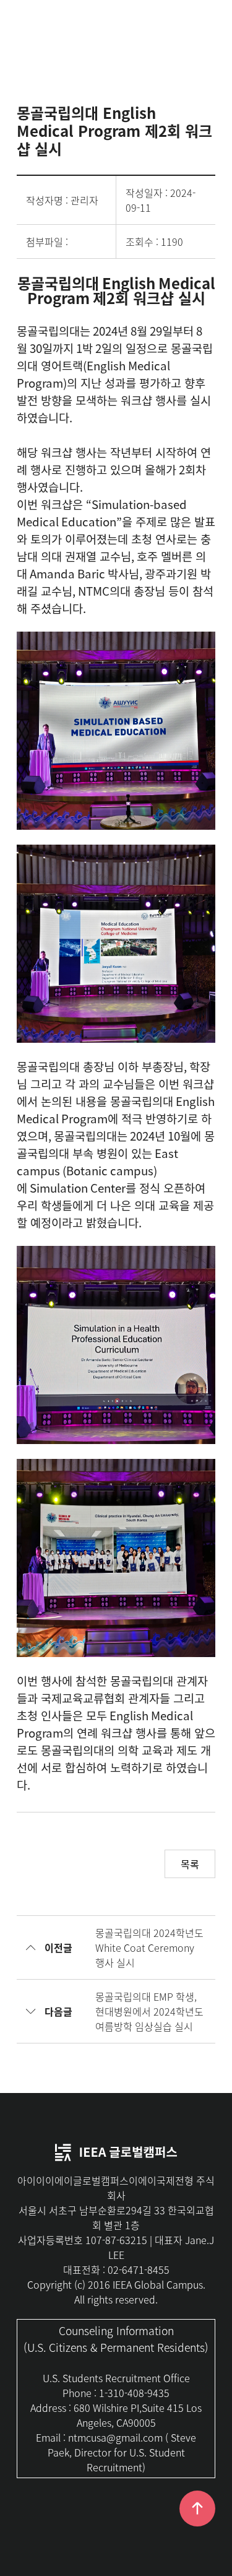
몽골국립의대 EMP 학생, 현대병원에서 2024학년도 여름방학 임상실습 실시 (149, 2011)
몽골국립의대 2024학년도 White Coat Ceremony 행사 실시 (149, 1947)
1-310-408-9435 (134, 2393)
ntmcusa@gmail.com (115, 2437)
